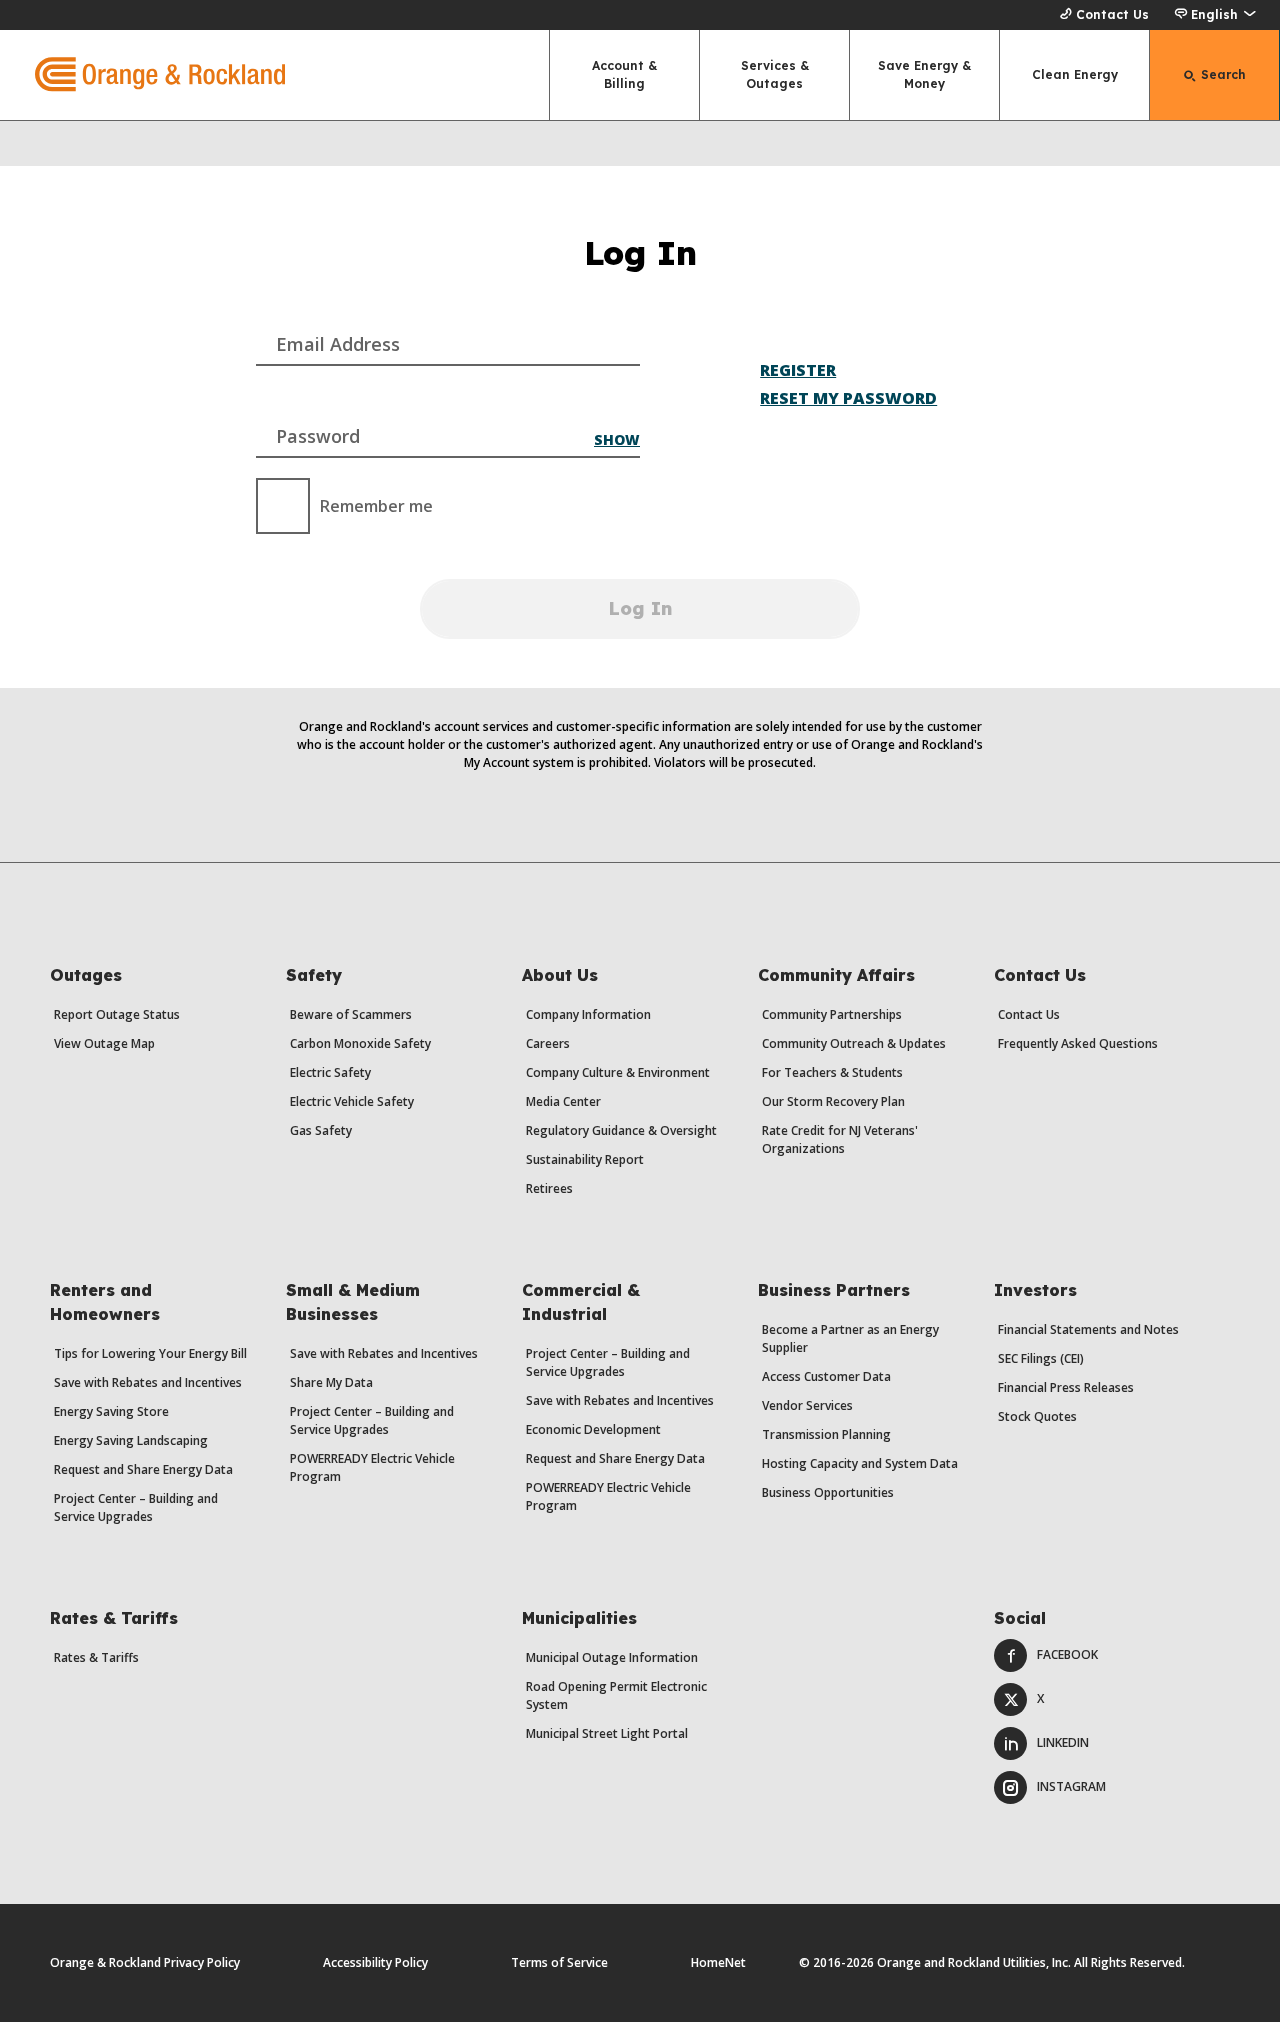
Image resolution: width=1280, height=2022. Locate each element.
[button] (1214, 15)
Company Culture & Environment (618, 1072)
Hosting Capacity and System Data (860, 1463)
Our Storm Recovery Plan (833, 1101)
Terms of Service (559, 1962)
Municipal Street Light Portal (607, 1733)
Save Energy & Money (924, 74)
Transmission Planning (826, 1434)
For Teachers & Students (832, 1072)
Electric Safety (330, 1072)
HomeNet (718, 1962)
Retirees (549, 1188)
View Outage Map (104, 1043)
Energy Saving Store (111, 1411)
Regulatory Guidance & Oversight (621, 1130)
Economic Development (593, 1429)
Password (318, 436)
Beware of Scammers (351, 1014)
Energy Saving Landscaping (131, 1440)
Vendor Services (807, 1405)
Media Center (563, 1101)
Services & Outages (775, 74)
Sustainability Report (585, 1159)
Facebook (1067, 1654)
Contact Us (1112, 14)
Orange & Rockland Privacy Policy (145, 1962)
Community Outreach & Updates (854, 1043)
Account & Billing (624, 74)
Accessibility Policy (375, 1962)
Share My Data (331, 1382)
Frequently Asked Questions (1078, 1043)
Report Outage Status (117, 1014)
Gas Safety (321, 1130)
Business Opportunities (828, 1492)
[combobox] (448, 329)
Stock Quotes (1037, 1416)
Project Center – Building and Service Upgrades (136, 1507)
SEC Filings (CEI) (1041, 1358)
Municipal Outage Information (612, 1657)
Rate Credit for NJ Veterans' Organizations (840, 1139)
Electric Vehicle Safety (352, 1101)
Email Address (338, 344)
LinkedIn (1063, 1742)
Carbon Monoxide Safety (360, 1043)
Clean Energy (1075, 74)
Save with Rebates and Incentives (148, 1382)
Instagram (1071, 1786)
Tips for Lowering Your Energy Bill (150, 1353)
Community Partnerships (832, 1014)
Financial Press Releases (1066, 1387)
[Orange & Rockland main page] (142, 75)
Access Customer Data (826, 1376)
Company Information (588, 1014)
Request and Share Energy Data (143, 1469)
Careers (548, 1043)
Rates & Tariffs (96, 1657)
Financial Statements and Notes (1088, 1329)
